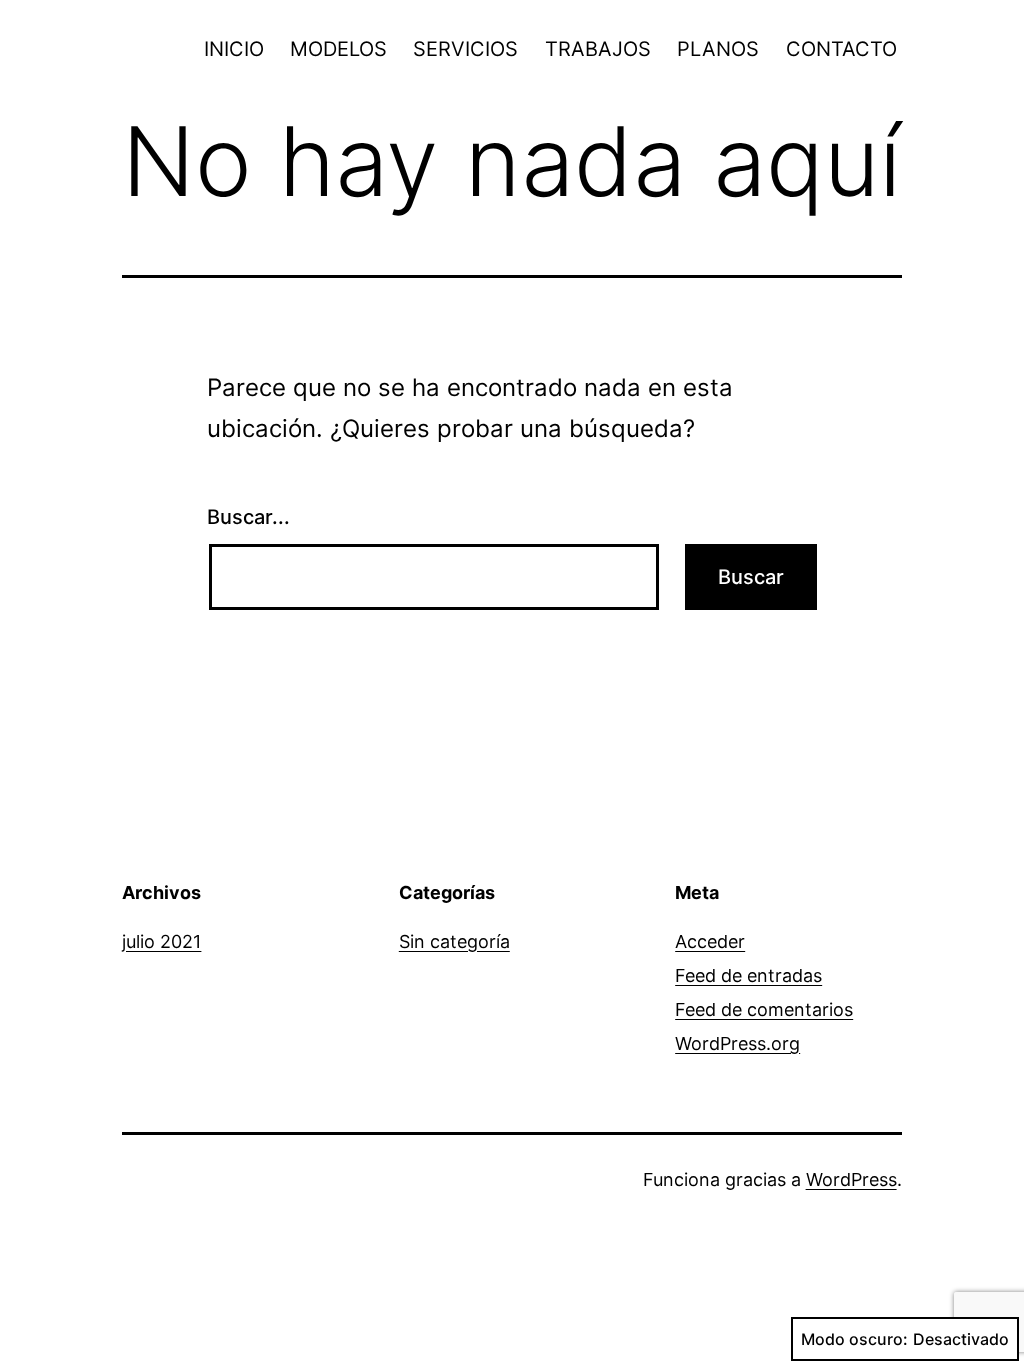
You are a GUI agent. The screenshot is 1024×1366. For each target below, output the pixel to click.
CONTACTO (841, 49)
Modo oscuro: (854, 1339)
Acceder (710, 941)
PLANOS (718, 49)
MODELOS (338, 49)
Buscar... (248, 517)
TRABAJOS (598, 49)
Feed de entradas (748, 975)
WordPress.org (737, 1043)
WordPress (851, 1179)
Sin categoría (454, 941)
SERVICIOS (465, 49)
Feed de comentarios (764, 1009)
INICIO (234, 49)
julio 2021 (161, 941)
